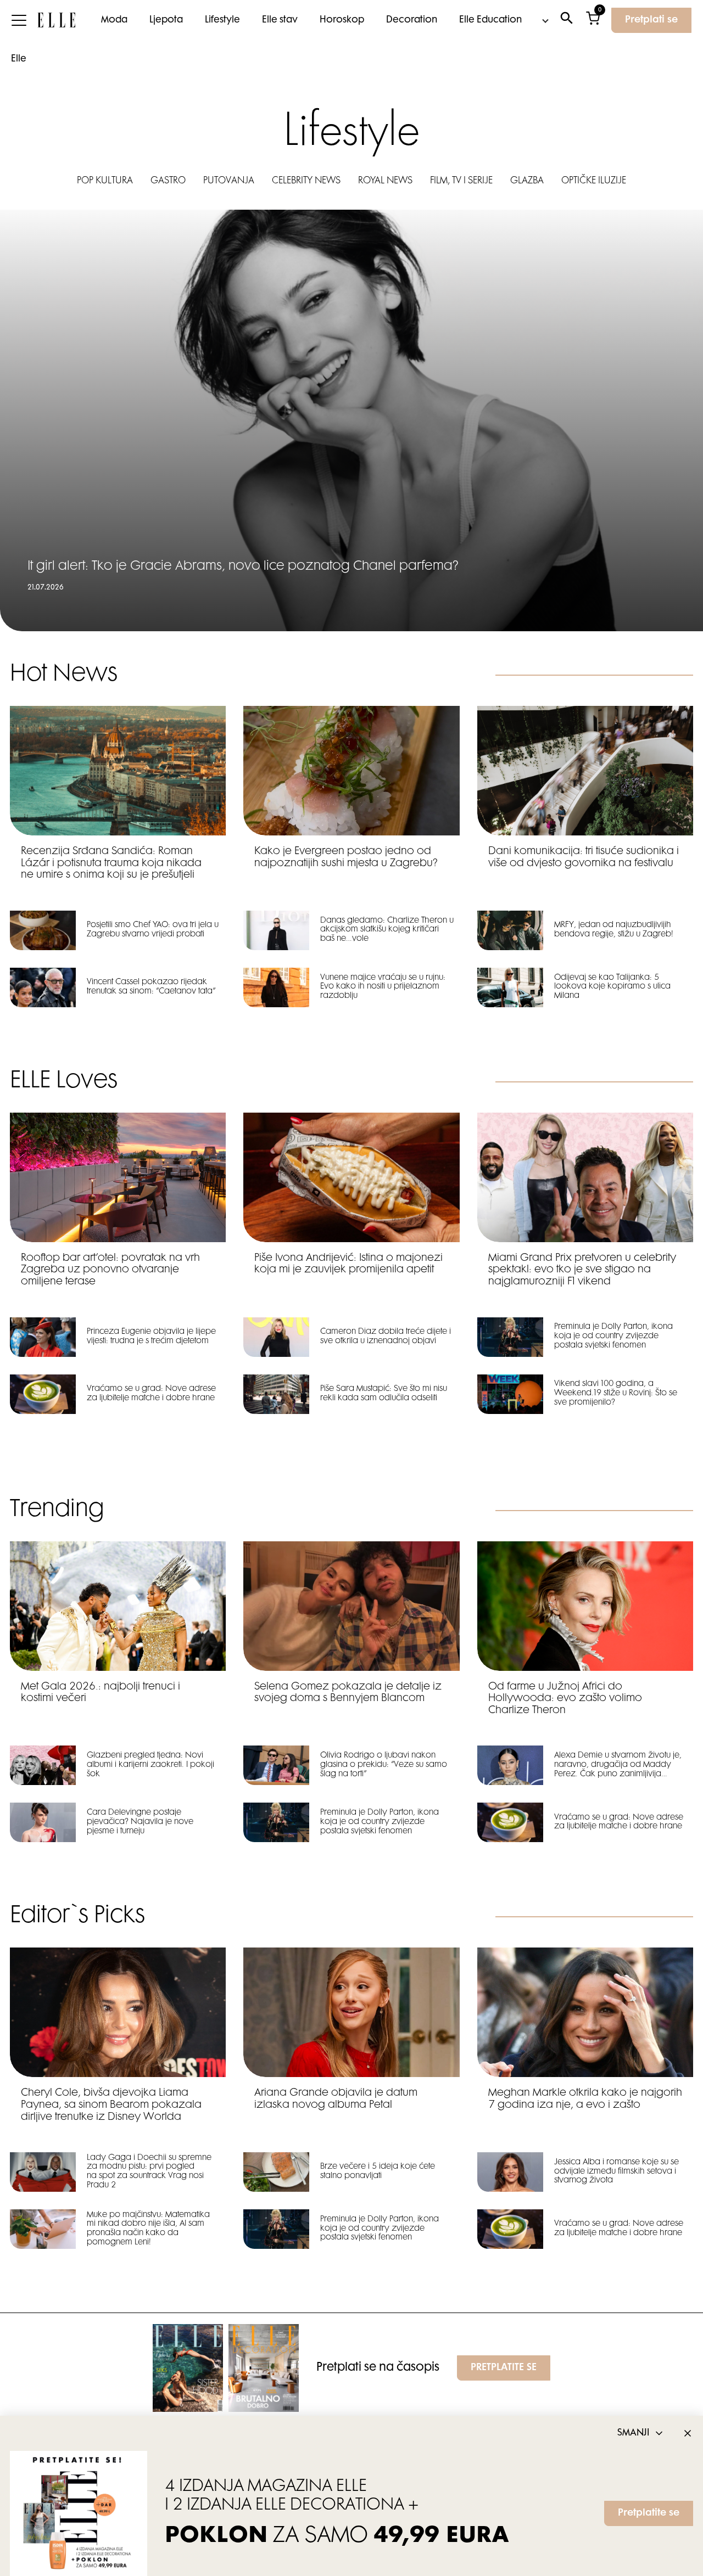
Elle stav (280, 20)
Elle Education (490, 20)
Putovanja (229, 181)
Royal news (385, 181)
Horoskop (342, 20)
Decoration (412, 20)
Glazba (527, 181)
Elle (19, 59)
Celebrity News (306, 181)
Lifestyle (222, 20)
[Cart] (593, 21)
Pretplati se (651, 20)
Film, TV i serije (461, 181)
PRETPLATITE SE (504, 2368)
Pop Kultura (105, 181)
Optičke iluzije (594, 181)
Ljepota (166, 20)
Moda (114, 20)
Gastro (168, 181)
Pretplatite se (649, 2513)
